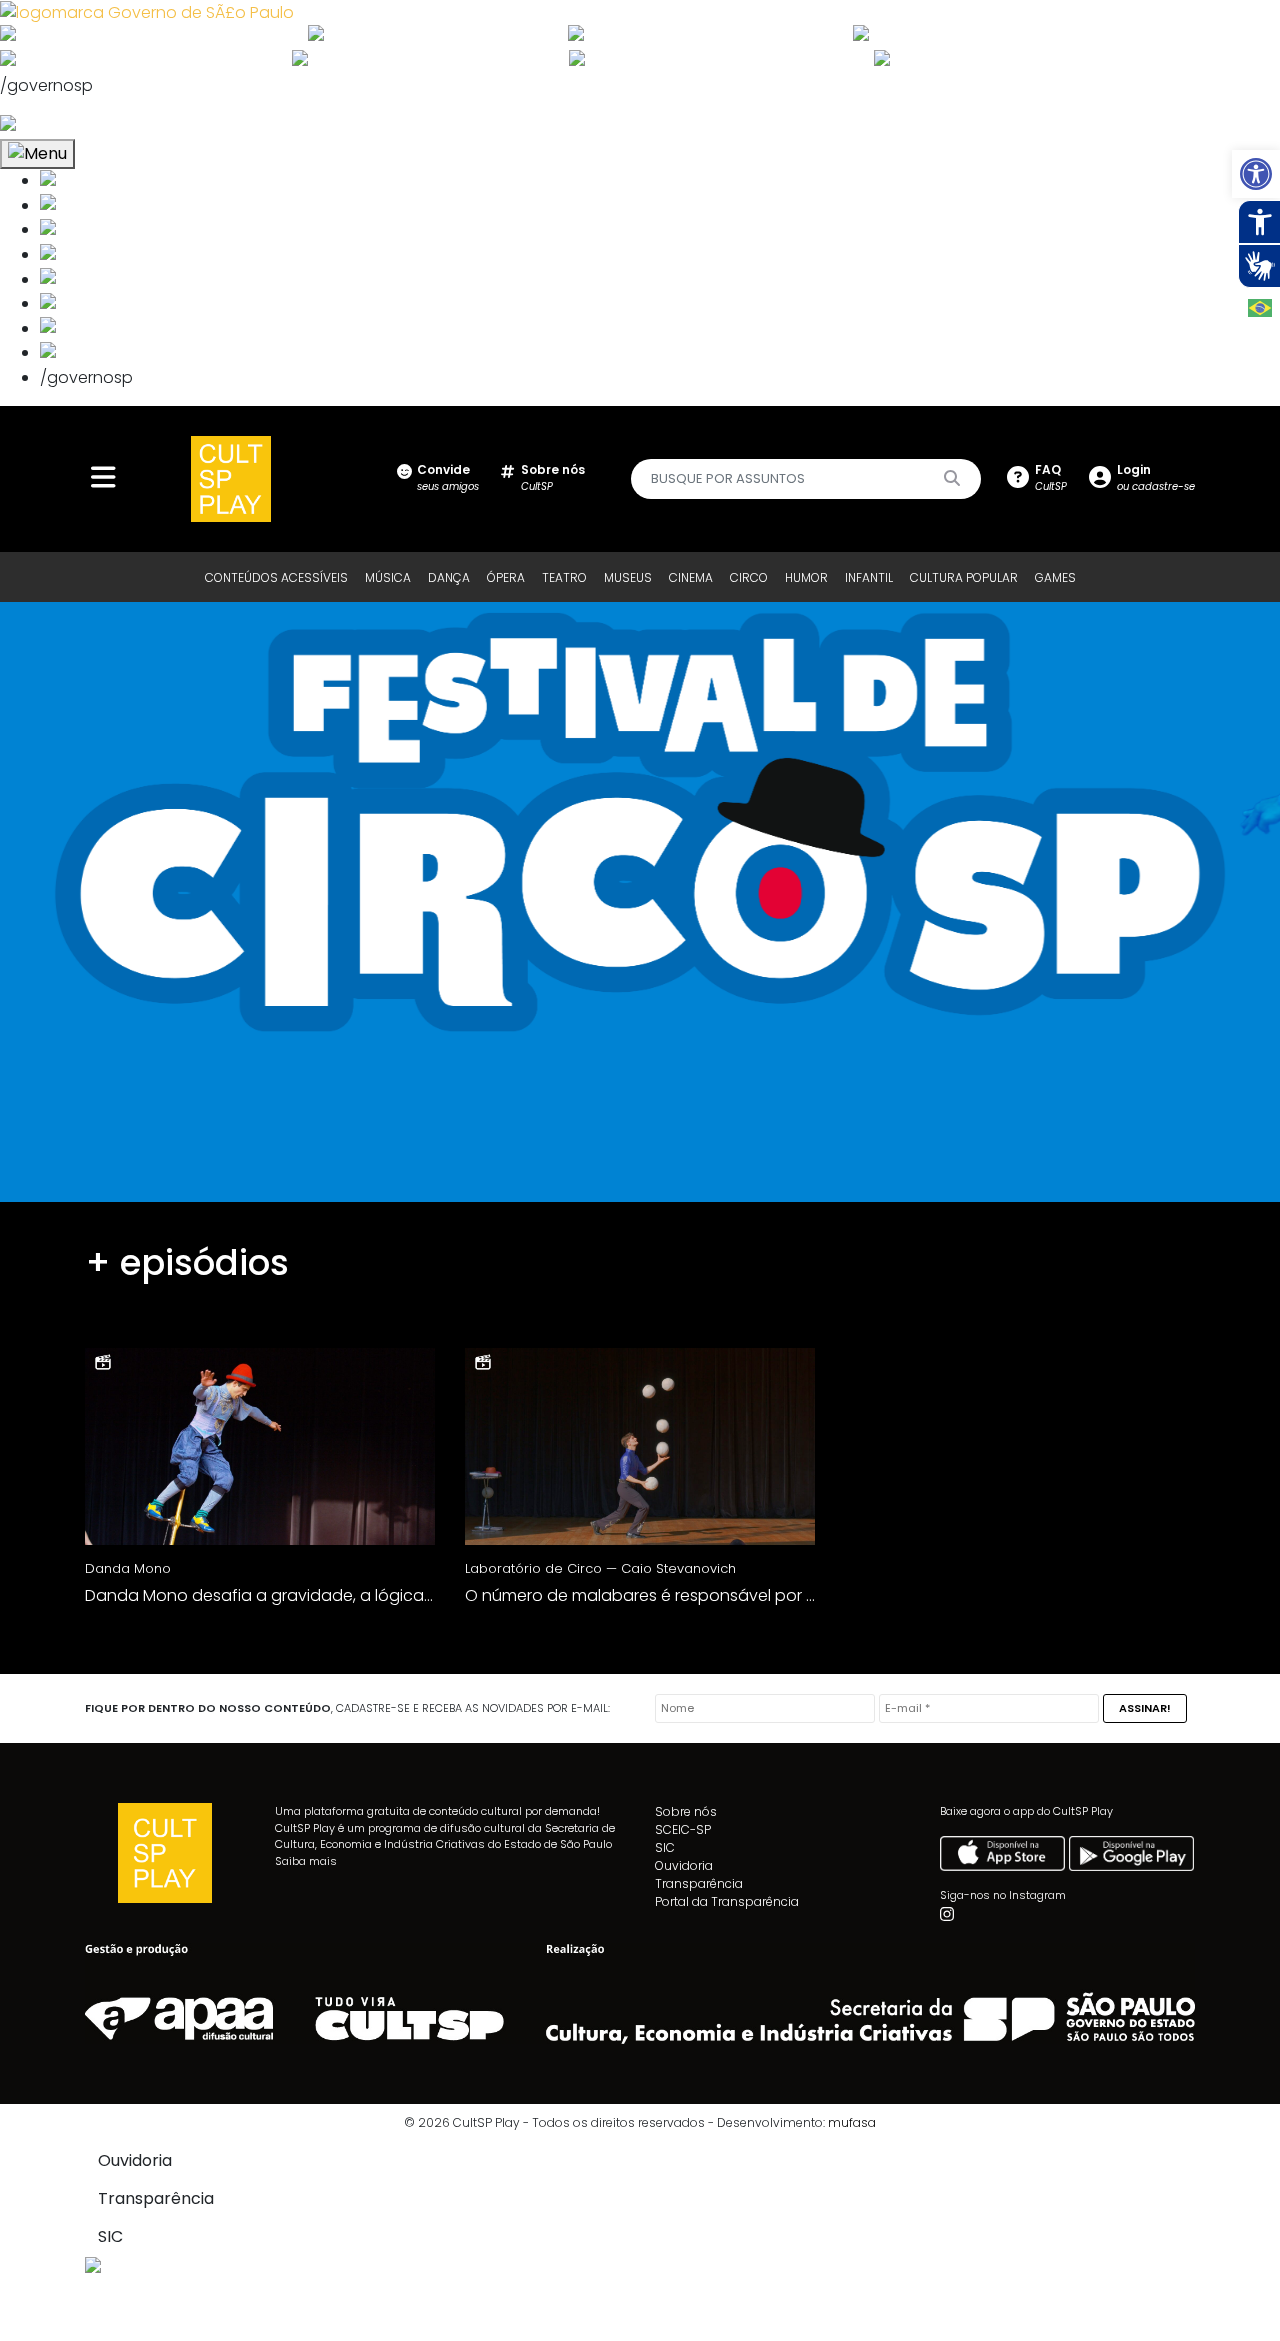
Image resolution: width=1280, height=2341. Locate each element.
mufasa (852, 2122)
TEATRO (564, 577)
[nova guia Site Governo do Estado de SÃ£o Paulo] (147, 11)
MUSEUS (628, 577)
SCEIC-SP (683, 1829)
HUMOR (806, 577)
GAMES (1055, 577)
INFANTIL (869, 577)
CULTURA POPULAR (964, 577)
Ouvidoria (684, 1865)
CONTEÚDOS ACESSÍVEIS (276, 577)
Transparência (699, 1883)
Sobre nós (686, 1811)
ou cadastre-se (1156, 477)
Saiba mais (306, 1861)
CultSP (553, 477)
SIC (665, 1847)
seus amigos (448, 477)
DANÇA (449, 577)
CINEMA (691, 577)
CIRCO (749, 577)
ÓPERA (506, 577)
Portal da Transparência (727, 1901)
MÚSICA (388, 577)
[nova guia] (83, 125)
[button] (1256, 174)
